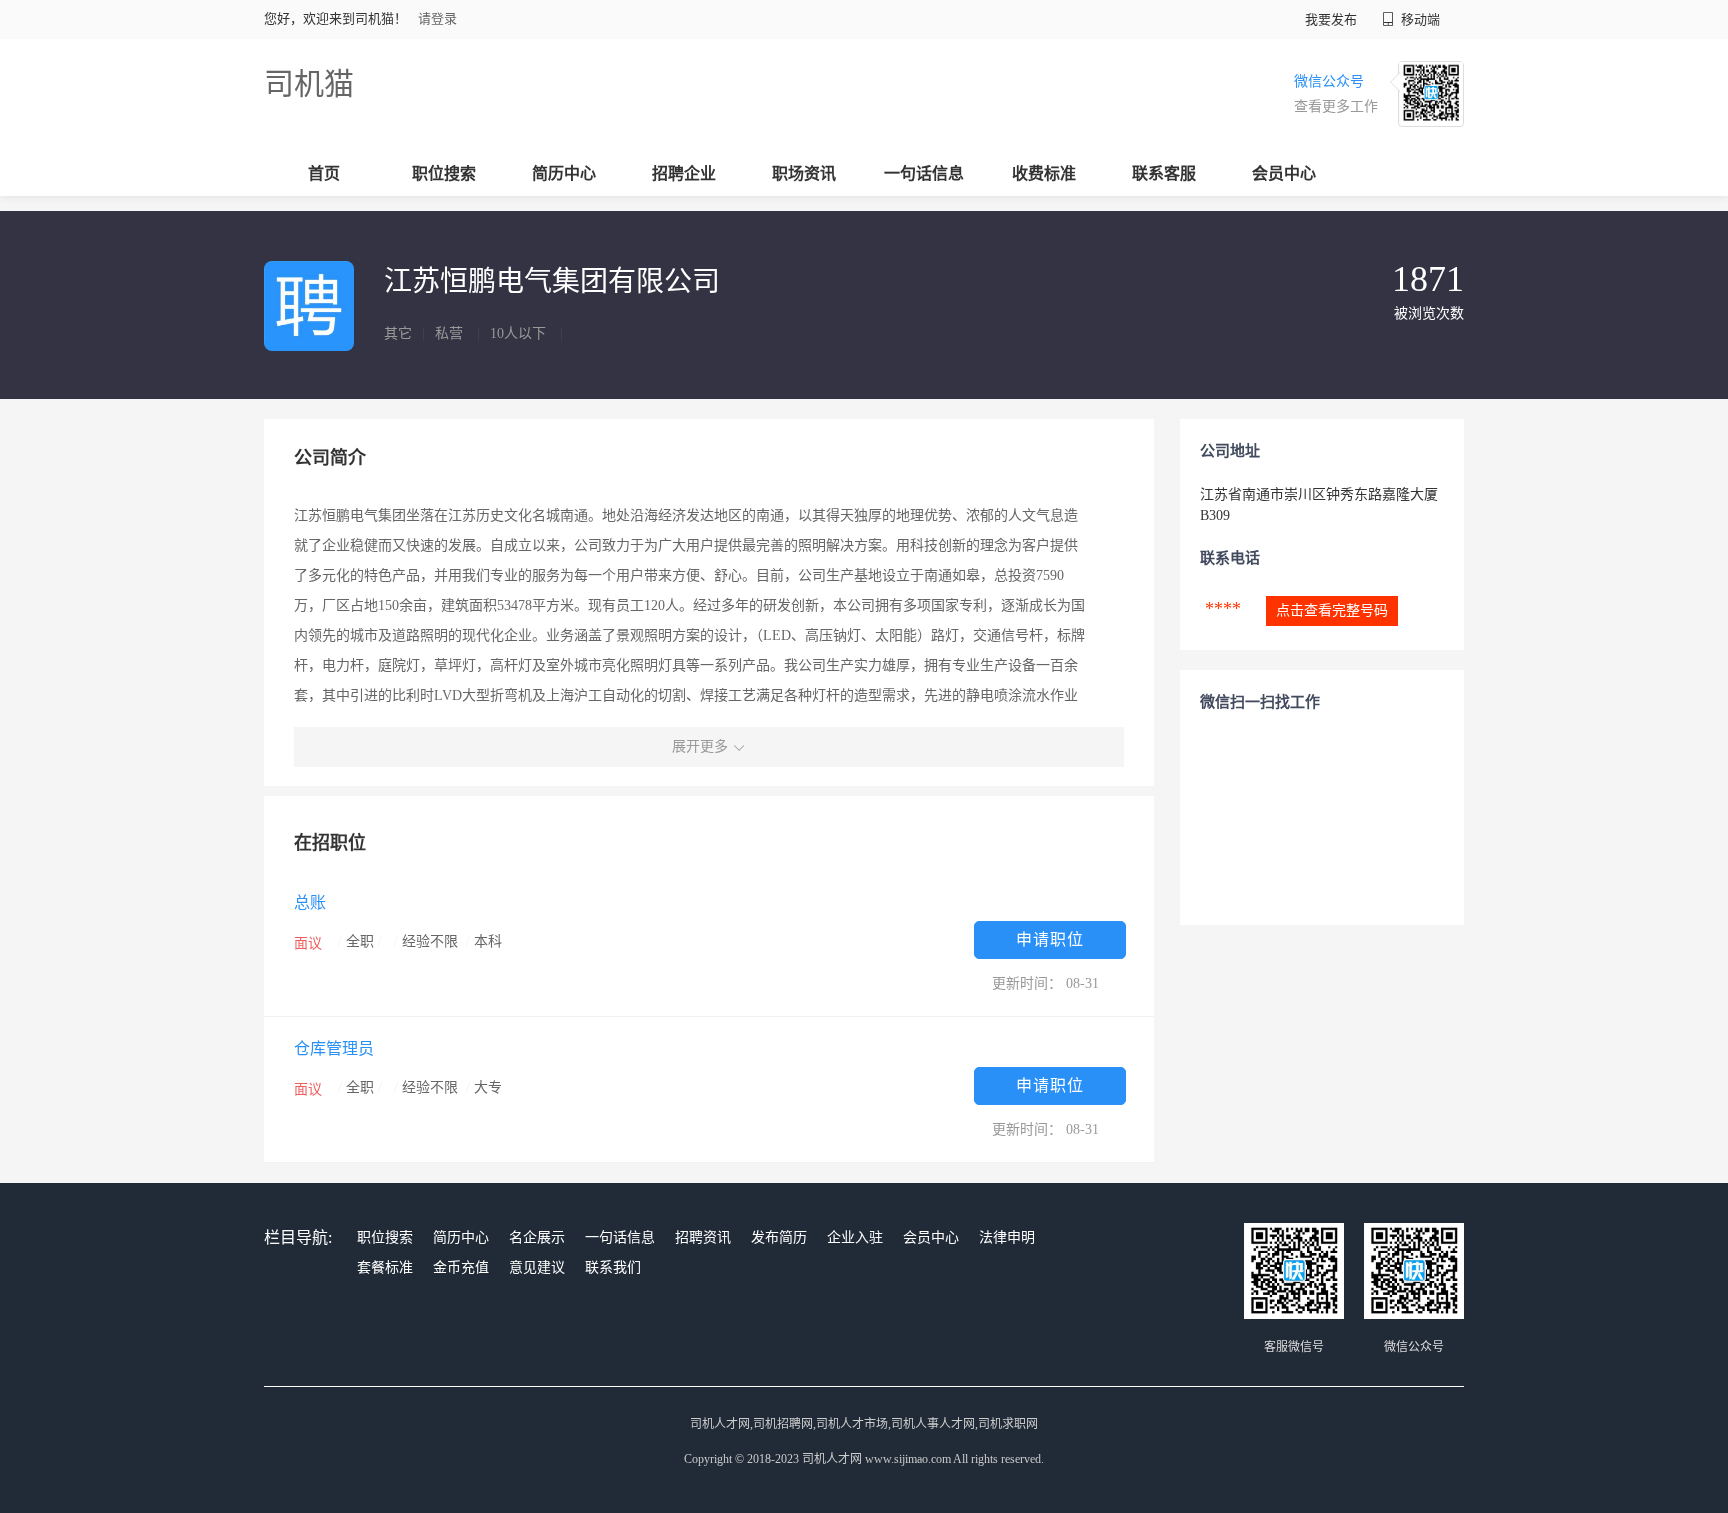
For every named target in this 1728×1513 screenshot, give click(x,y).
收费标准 (1044, 173)
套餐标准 (385, 1267)
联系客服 (1164, 173)
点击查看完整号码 (1332, 610)
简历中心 (564, 173)
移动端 (1419, 19)
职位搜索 (444, 173)
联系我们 (613, 1267)
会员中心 (1284, 173)
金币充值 (461, 1267)
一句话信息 (924, 173)
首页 (324, 173)
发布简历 (779, 1237)
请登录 (437, 18)
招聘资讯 (703, 1237)
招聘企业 (684, 173)
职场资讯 (804, 173)
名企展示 (537, 1237)
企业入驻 (855, 1237)
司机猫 (309, 83)
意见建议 (537, 1267)
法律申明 (1007, 1237)
